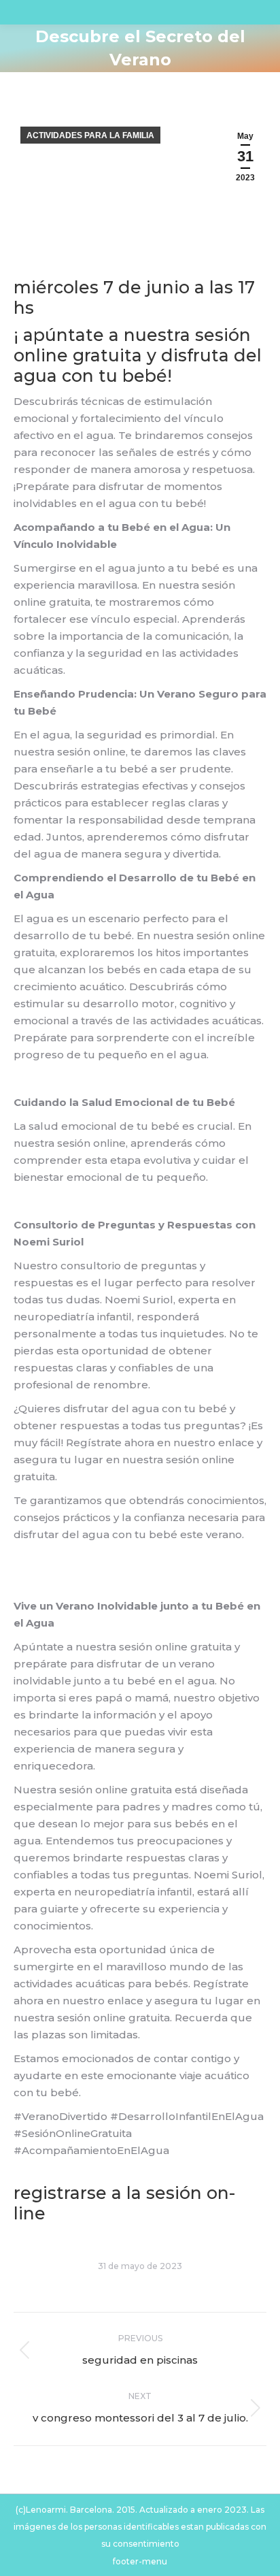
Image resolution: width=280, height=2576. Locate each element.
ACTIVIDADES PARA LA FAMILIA (90, 135)
